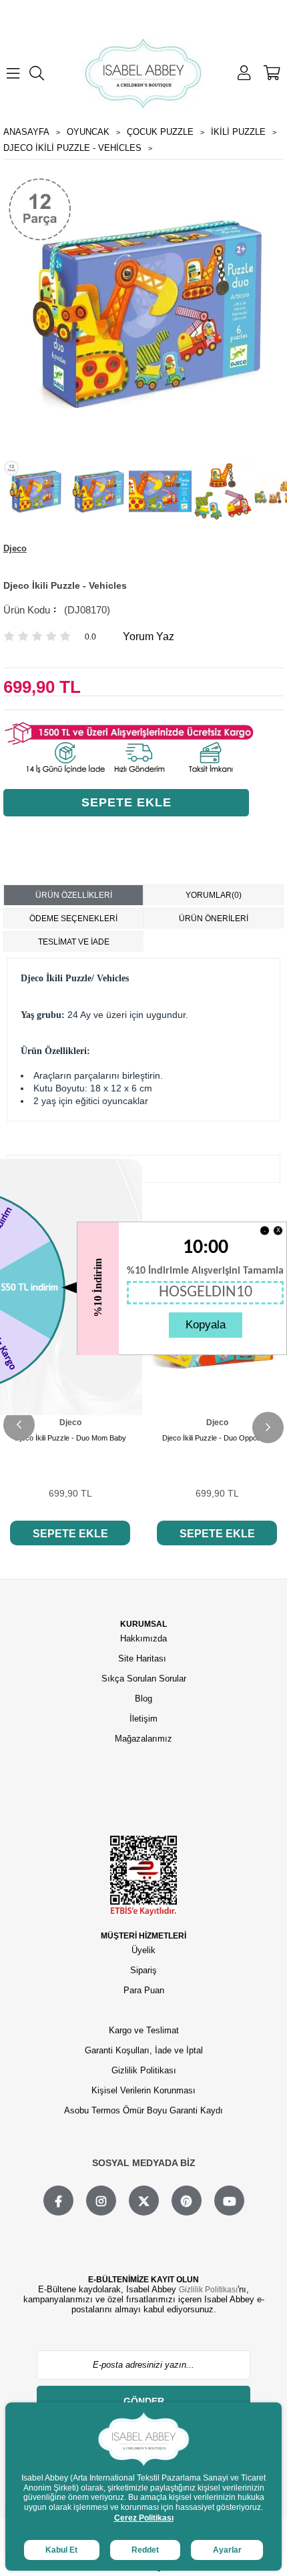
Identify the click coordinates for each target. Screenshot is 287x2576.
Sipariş (143, 1970)
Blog (143, 1699)
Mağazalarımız (143, 1739)
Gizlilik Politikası (144, 2070)
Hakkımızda (143, 1638)
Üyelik (143, 1950)
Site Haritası (143, 1658)
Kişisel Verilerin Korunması (143, 2090)
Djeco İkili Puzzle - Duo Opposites (217, 1438)
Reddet (145, 2550)
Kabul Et (61, 2550)
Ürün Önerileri (214, 919)
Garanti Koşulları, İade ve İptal (144, 2050)
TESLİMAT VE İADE (74, 942)
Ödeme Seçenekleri (73, 919)
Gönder (144, 2401)
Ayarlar (227, 2550)
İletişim (143, 1719)
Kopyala (206, 1325)
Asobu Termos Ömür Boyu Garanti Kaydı (143, 2110)
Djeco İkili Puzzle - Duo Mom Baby (70, 1438)
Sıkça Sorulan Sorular (144, 1679)
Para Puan (144, 1990)
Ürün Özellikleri (74, 895)
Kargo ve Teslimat (144, 2030)
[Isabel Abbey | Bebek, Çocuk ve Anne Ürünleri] (143, 73)
